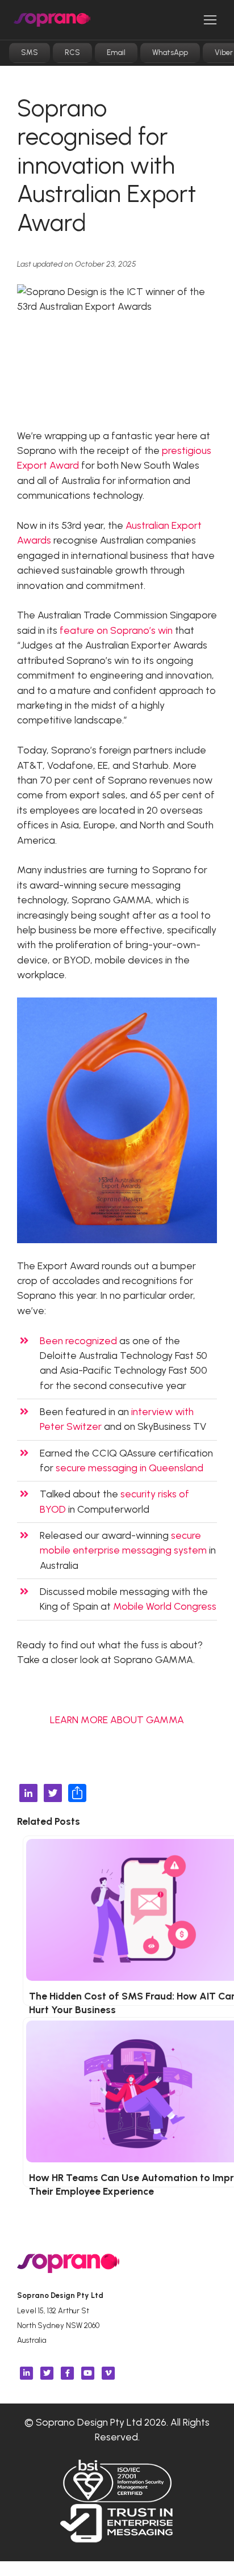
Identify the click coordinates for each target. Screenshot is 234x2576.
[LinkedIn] (28, 1794)
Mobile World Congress (165, 1606)
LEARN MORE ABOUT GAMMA (117, 1720)
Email (116, 52)
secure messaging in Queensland (129, 1468)
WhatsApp (170, 52)
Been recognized (78, 1340)
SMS (30, 52)
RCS (72, 52)
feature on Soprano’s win (116, 630)
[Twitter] (53, 1794)
